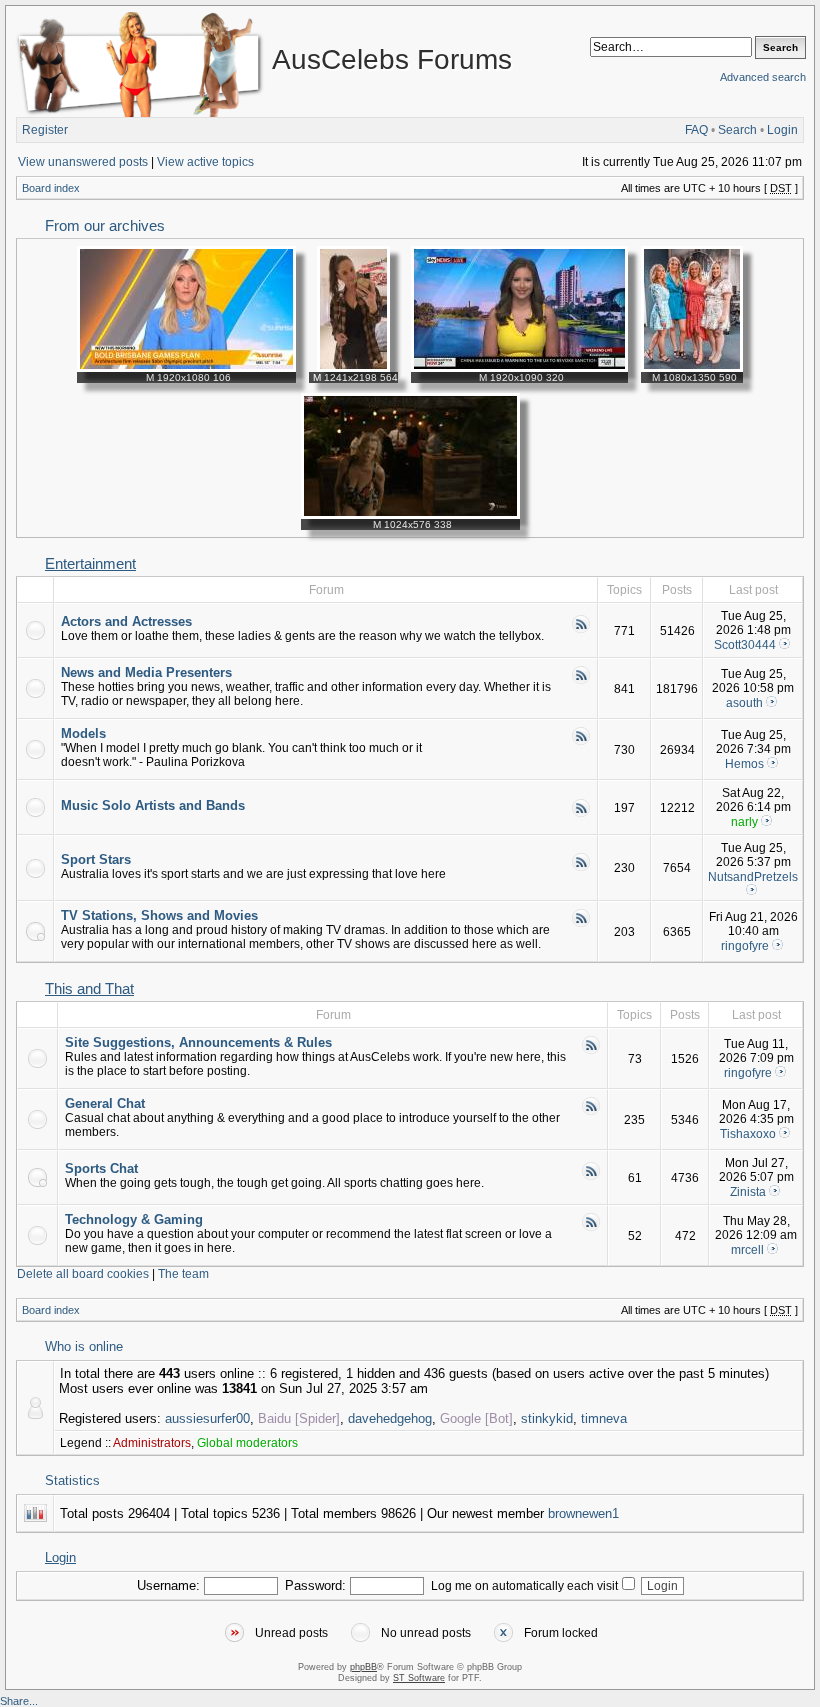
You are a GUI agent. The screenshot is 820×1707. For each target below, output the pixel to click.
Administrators (152, 1443)
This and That (89, 989)
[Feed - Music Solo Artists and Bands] (581, 814)
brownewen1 (583, 1513)
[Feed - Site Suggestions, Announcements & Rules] (591, 1051)
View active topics (205, 162)
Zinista (748, 1192)
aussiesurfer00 (207, 1418)
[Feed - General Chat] (591, 1112)
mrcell (747, 1250)
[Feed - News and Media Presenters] (581, 681)
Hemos (744, 764)
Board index (51, 188)
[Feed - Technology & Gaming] (591, 1228)
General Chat (105, 1103)
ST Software (419, 1678)
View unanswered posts (83, 162)
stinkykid (547, 1418)
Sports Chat (101, 1168)
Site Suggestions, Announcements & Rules (198, 1042)
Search (737, 130)
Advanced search (763, 77)
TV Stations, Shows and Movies (159, 915)
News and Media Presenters (146, 672)
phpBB (363, 1667)
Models (83, 733)
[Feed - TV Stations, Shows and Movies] (581, 924)
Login (782, 130)
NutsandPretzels (753, 877)
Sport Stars (96, 859)
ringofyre (745, 946)
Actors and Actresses (126, 621)
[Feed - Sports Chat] (591, 1177)
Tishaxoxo (748, 1134)
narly (744, 822)
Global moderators (247, 1443)
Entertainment (90, 564)
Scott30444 (745, 645)
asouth (744, 703)
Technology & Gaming (134, 1219)
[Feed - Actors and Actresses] (581, 630)
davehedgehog (390, 1418)
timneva (604, 1418)
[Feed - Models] (581, 742)
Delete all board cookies (83, 1274)
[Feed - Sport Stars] (581, 868)
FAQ (696, 130)
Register (45, 130)
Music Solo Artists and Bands (153, 805)
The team (183, 1274)
